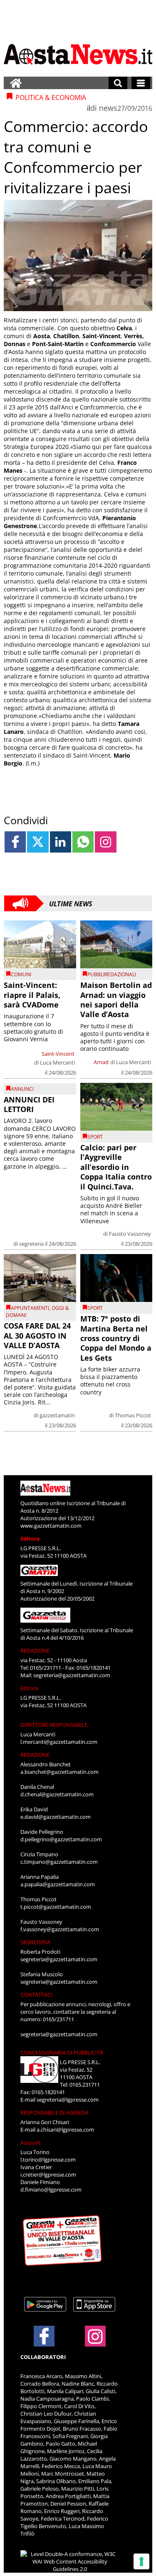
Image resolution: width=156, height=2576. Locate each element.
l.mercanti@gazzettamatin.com (59, 1742)
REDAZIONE (35, 1651)
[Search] (118, 83)
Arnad (101, 1062)
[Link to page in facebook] (15, 842)
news (108, 108)
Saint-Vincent (58, 1054)
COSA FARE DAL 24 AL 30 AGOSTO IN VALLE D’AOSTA (37, 1335)
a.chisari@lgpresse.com (65, 2130)
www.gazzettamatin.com (51, 1526)
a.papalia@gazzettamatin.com (58, 1884)
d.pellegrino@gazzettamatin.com (61, 1839)
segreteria (31, 1244)
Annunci (22, 1089)
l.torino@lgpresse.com (48, 2160)
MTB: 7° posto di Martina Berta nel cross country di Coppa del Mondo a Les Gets (116, 1338)
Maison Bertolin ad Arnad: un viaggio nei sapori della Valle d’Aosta (116, 1000)
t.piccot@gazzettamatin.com (56, 1907)
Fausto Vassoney (130, 1234)
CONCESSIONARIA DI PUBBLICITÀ (62, 2052)
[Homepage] (16, 83)
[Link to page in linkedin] (61, 842)
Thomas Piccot (133, 1415)
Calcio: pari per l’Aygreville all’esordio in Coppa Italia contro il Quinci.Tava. (116, 1167)
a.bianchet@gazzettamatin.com (59, 1772)
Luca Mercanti (57, 1062)
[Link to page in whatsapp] (83, 842)
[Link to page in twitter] (38, 842)
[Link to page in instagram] (105, 842)
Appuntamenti (30, 1308)
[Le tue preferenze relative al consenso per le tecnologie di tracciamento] (141, 2561)
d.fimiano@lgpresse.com (51, 2189)
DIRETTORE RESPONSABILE (54, 1725)
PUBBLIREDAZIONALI (112, 974)
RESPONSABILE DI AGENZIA (54, 2112)
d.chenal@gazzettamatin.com (57, 1794)
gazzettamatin (57, 1415)
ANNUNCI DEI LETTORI (29, 1104)
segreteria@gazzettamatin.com (72, 1675)
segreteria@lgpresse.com (68, 2100)
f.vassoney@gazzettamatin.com (60, 1929)
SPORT (95, 1137)
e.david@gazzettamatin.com (56, 1817)
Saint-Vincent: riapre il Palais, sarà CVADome (32, 995)
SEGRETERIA (35, 1942)
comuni (21, 974)
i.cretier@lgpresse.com (48, 2175)
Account (31, 2142)
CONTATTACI (36, 1995)
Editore (30, 1539)
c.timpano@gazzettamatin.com (59, 1862)
